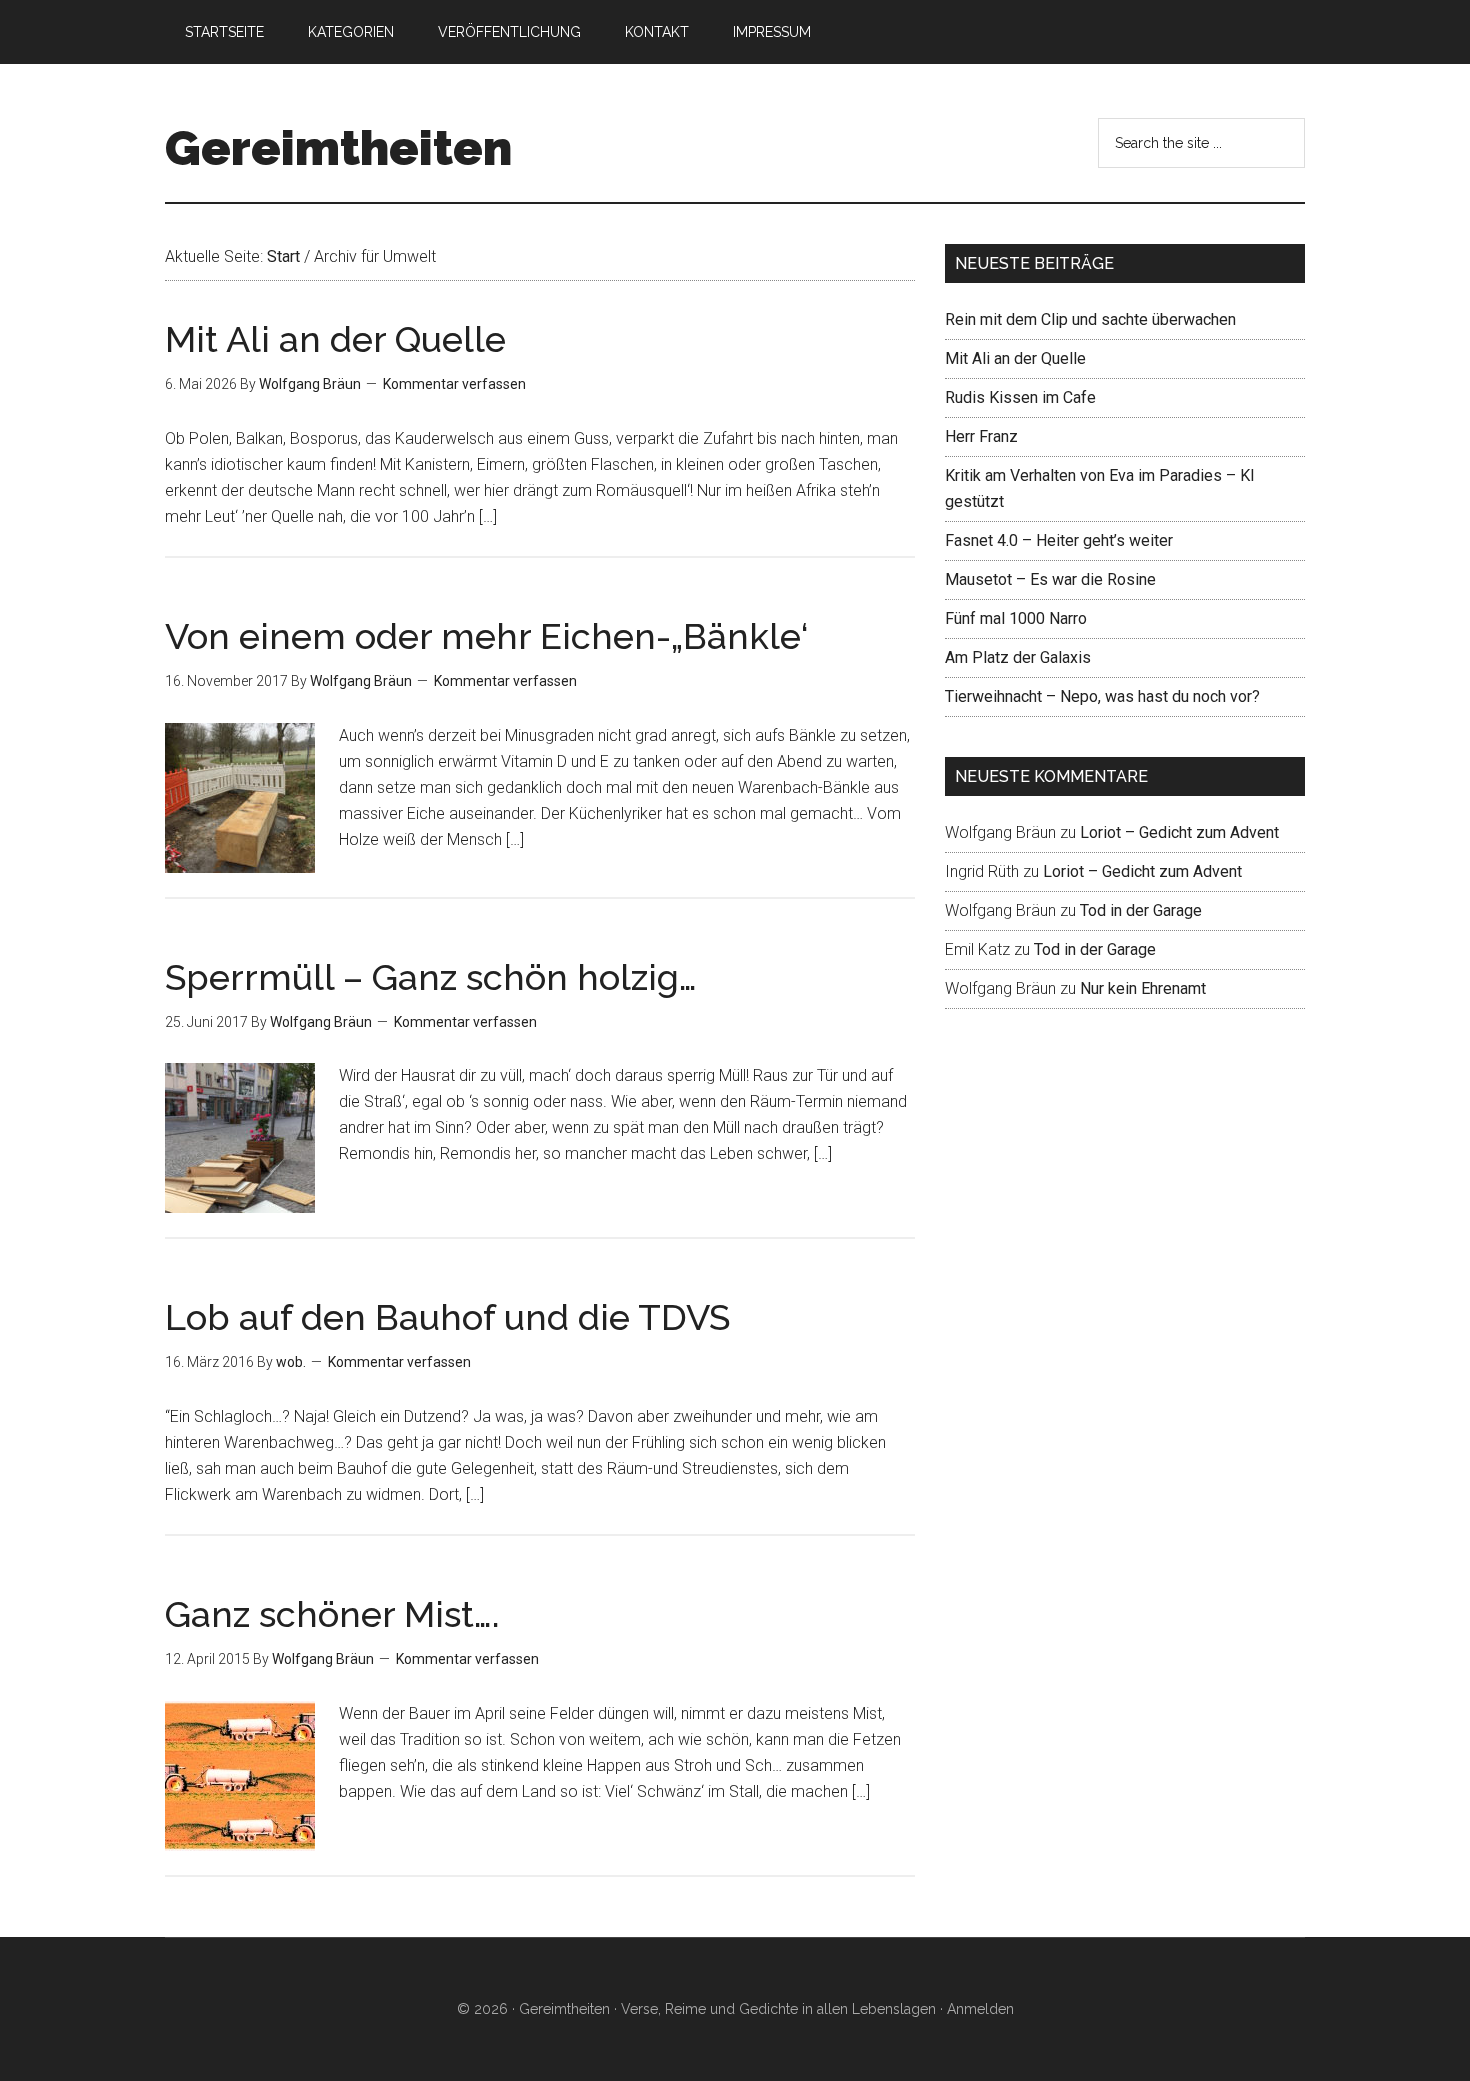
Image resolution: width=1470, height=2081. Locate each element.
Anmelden (980, 2009)
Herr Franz (981, 436)
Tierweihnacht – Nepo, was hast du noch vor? (1102, 696)
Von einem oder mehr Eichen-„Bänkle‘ (486, 636)
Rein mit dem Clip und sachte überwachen (1090, 319)
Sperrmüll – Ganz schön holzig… (431, 977)
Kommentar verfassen (454, 384)
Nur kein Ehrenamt (1143, 988)
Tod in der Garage (1141, 910)
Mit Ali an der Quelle (335, 339)
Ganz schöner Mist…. (332, 1614)
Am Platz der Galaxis (1018, 657)
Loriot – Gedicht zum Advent (1179, 832)
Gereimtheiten (338, 148)
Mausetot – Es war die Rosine (1050, 579)
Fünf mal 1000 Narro (1016, 618)
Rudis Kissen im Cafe (1020, 397)
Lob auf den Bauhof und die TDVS (447, 1317)
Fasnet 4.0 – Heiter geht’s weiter (1059, 540)
